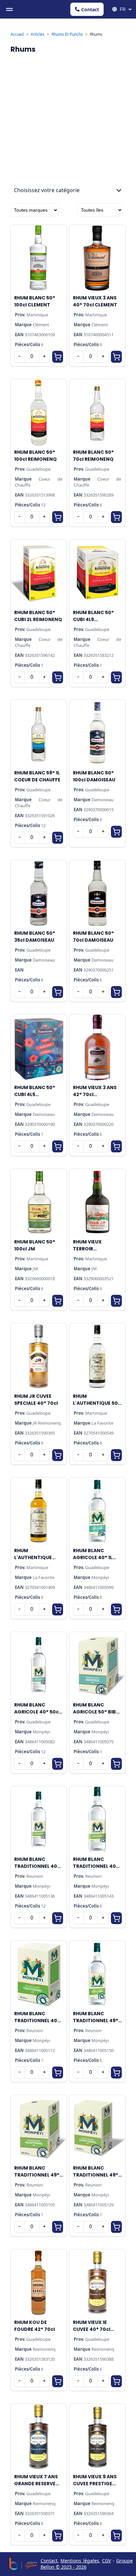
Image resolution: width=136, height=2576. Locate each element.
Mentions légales (80, 2561)
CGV (106, 2561)
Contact (90, 9)
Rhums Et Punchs (67, 34)
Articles (38, 34)
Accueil (17, 34)
